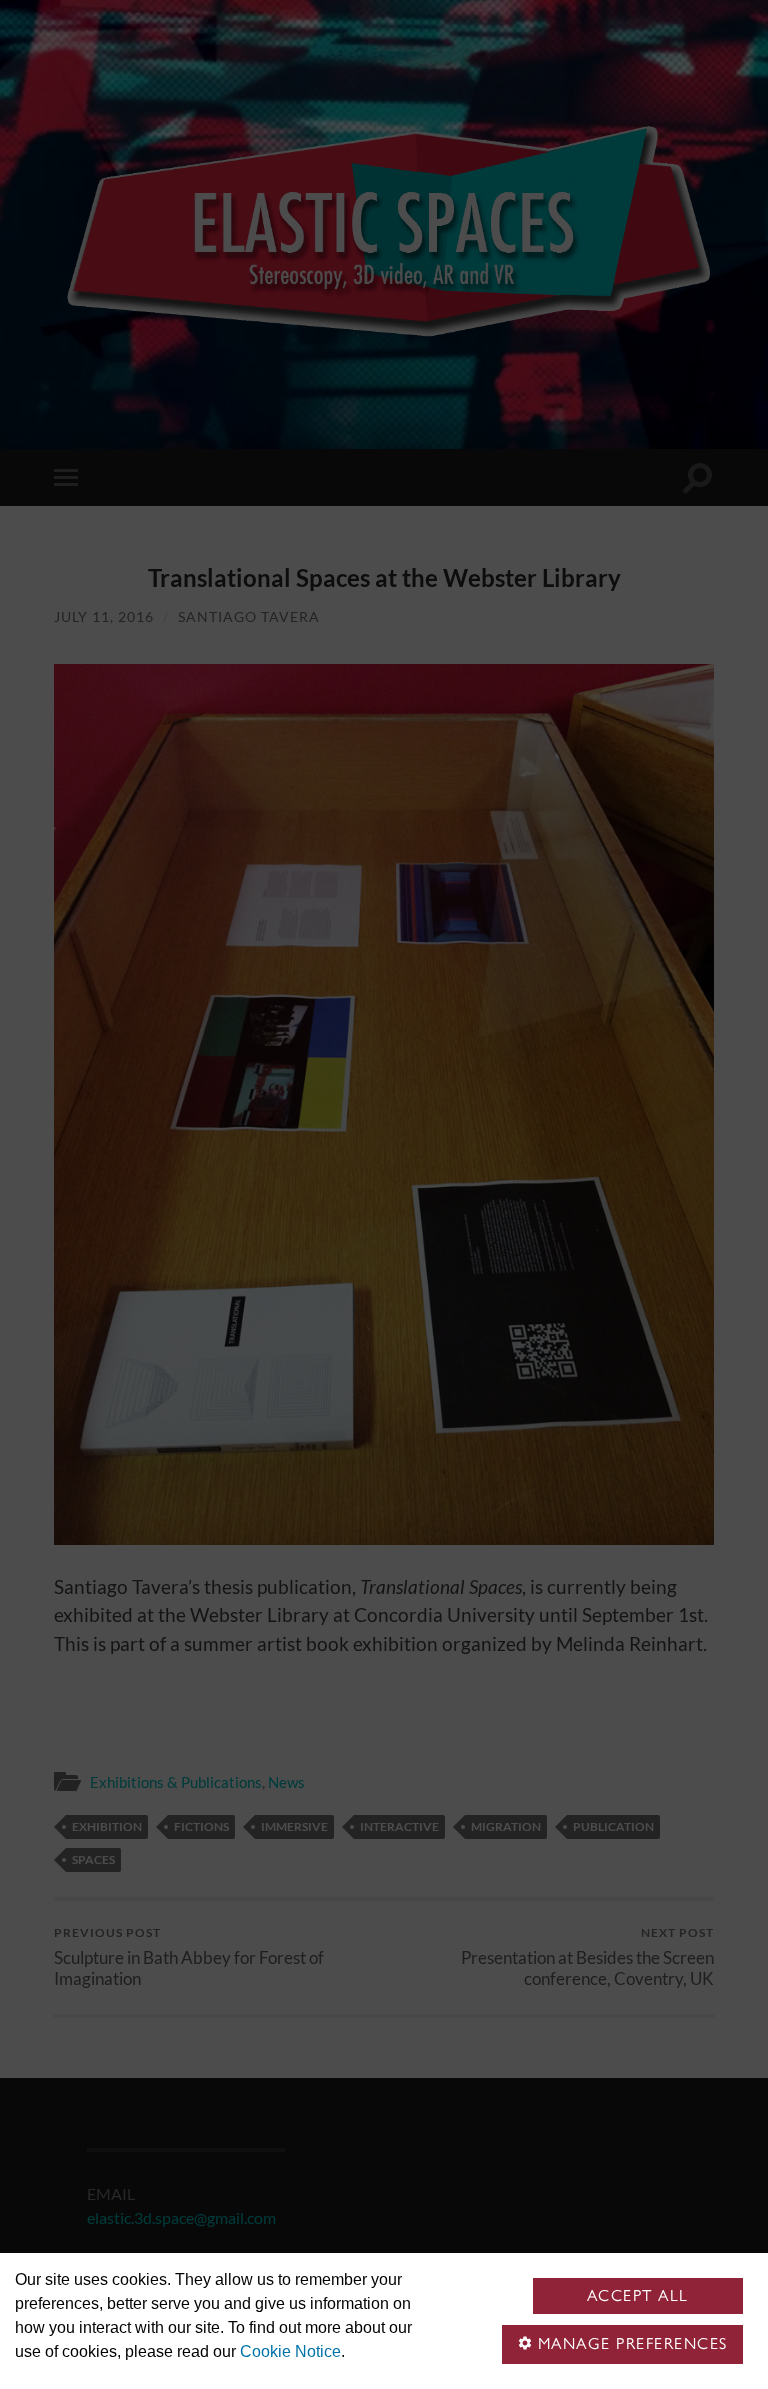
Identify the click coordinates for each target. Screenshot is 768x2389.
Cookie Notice (290, 2351)
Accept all (638, 2295)
